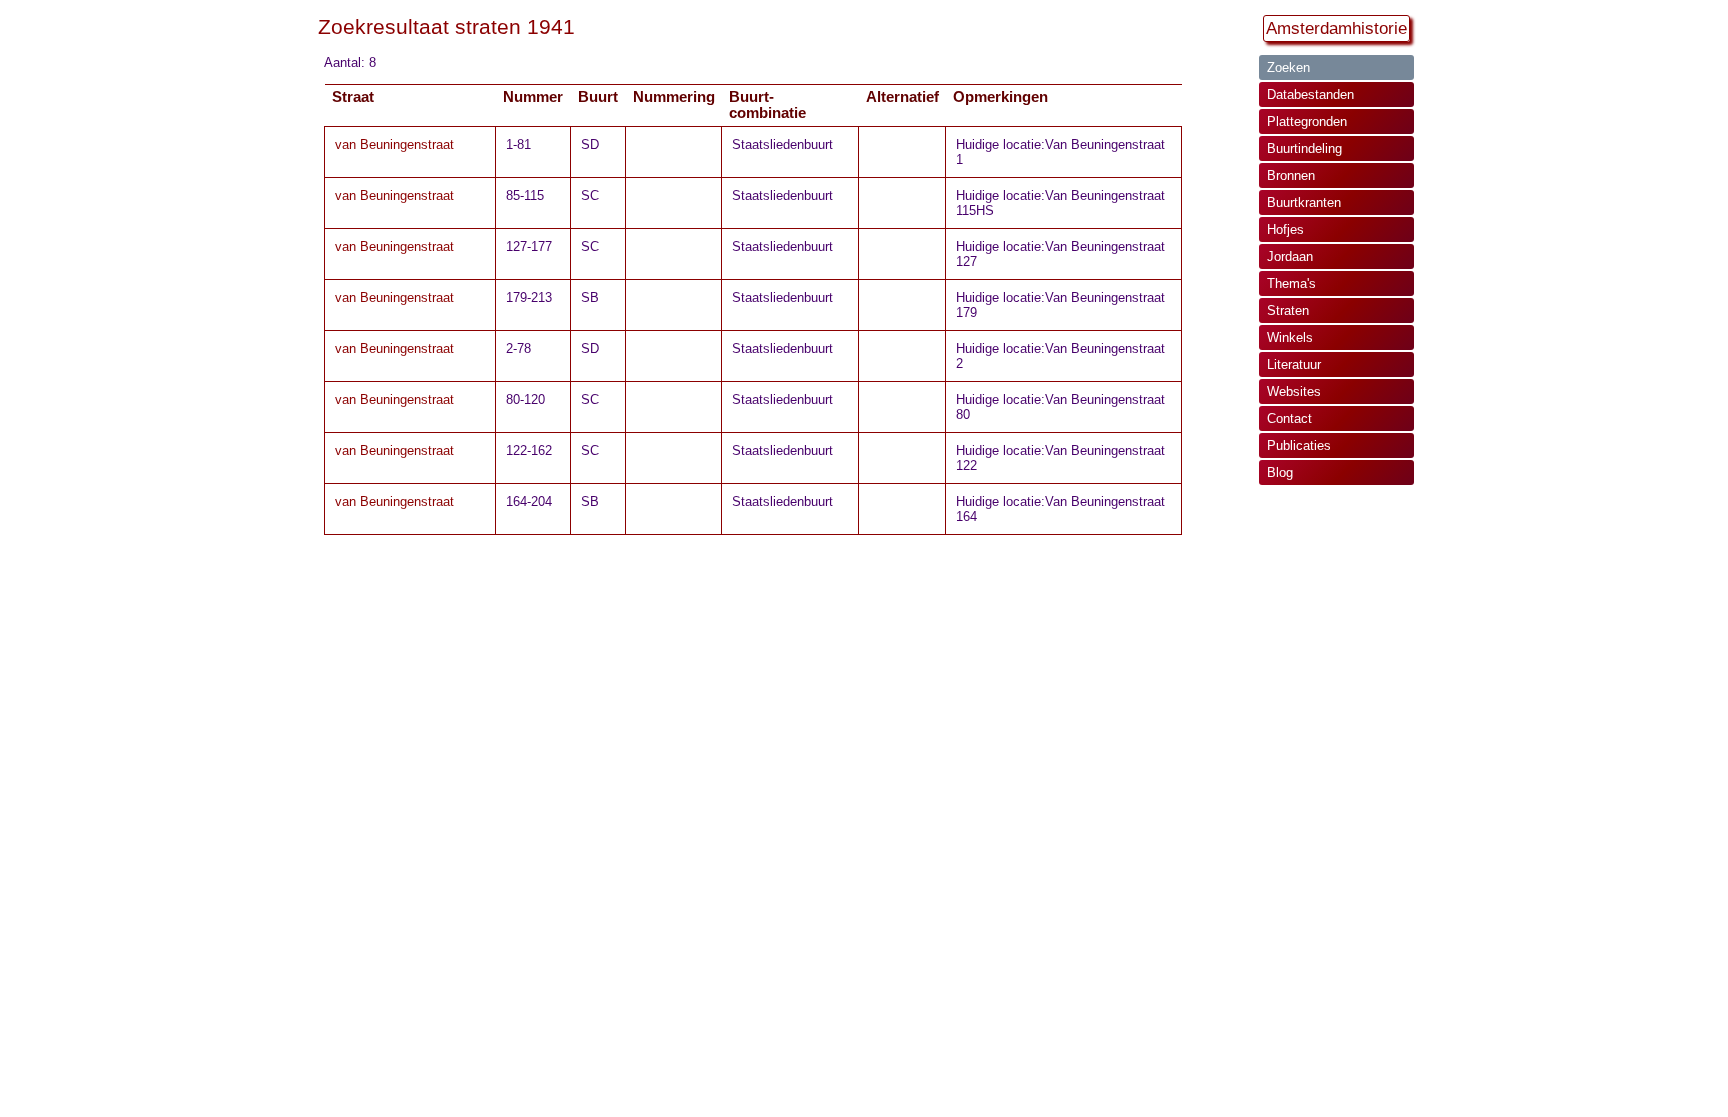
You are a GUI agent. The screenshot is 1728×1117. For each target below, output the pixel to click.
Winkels (1290, 337)
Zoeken (1288, 67)
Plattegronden (1307, 121)
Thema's (1291, 283)
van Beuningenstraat (394, 144)
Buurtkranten (1304, 202)
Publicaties (1299, 445)
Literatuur (1294, 364)
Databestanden (1310, 94)
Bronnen (1291, 175)
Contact (1289, 418)
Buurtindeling (1304, 148)
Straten (1288, 310)
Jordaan (1290, 256)
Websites (1294, 391)
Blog (1280, 472)
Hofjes (1285, 229)
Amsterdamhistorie (1336, 28)
